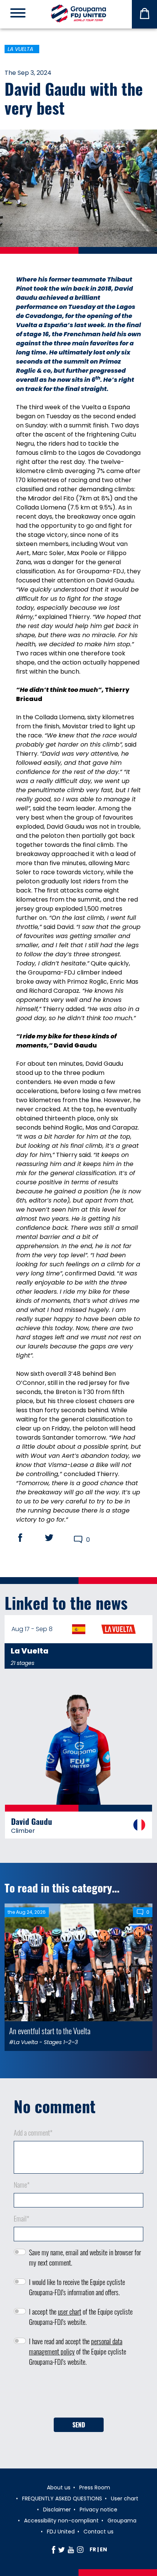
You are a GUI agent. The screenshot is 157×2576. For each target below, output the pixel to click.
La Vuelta (20, 49)
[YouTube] (71, 2549)
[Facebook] (54, 2549)
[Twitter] (62, 2549)
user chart (70, 2312)
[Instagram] (80, 2549)
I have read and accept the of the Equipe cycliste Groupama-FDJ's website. (78, 2351)
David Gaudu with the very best (74, 98)
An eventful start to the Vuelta (50, 2031)
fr (93, 2549)
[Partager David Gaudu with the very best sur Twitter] (56, 1538)
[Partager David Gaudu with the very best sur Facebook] (27, 1538)
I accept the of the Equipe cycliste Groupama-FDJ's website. (81, 2317)
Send (79, 2425)
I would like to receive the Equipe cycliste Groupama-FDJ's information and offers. (77, 2287)
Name (22, 2185)
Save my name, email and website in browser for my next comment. (85, 2257)
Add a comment (33, 2133)
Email (22, 2218)
